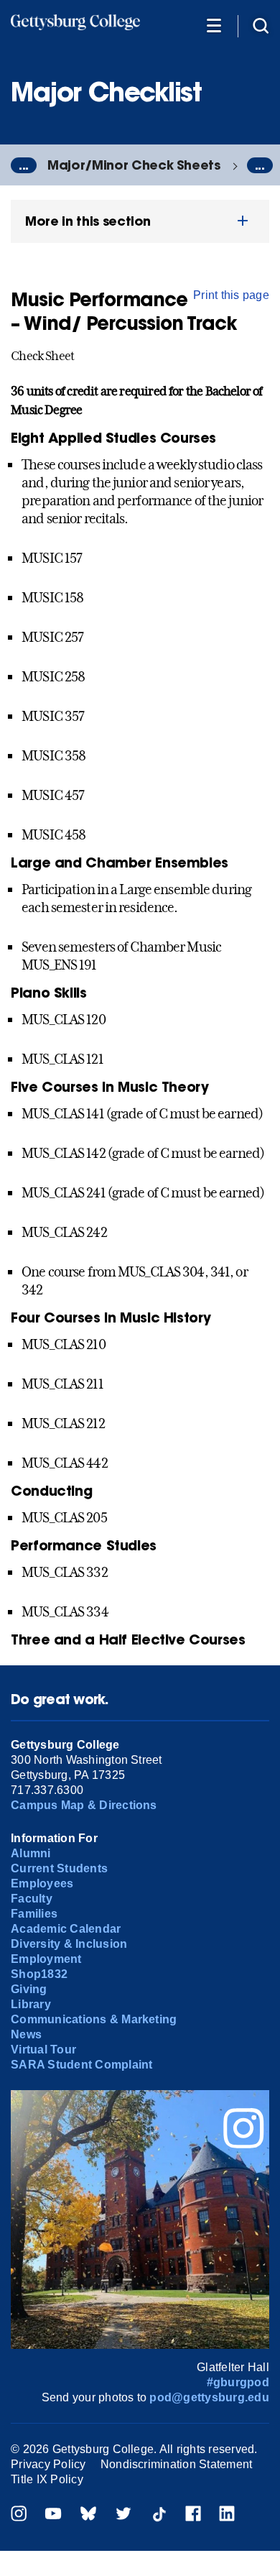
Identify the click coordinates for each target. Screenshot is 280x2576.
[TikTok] (159, 2515)
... (24, 165)
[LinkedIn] (227, 2515)
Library (31, 2004)
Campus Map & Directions (84, 1805)
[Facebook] (193, 2515)
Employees (42, 1883)
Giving (29, 1989)
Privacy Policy (48, 2464)
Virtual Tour (43, 2050)
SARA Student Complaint (81, 2065)
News (26, 2034)
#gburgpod (238, 2382)
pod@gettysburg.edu (209, 2397)
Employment (46, 1959)
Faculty (32, 1899)
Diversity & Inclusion (69, 1944)
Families (34, 1914)
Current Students (59, 1868)
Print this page (231, 295)
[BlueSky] (88, 2515)
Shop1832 (39, 1974)
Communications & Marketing (94, 2019)
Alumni (31, 1853)
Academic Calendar (66, 1929)
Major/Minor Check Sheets (134, 165)
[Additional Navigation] (214, 25)
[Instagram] (19, 2515)
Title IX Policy (47, 2479)
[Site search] (261, 25)
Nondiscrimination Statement (176, 2464)
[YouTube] (53, 2515)
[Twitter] (123, 2515)
